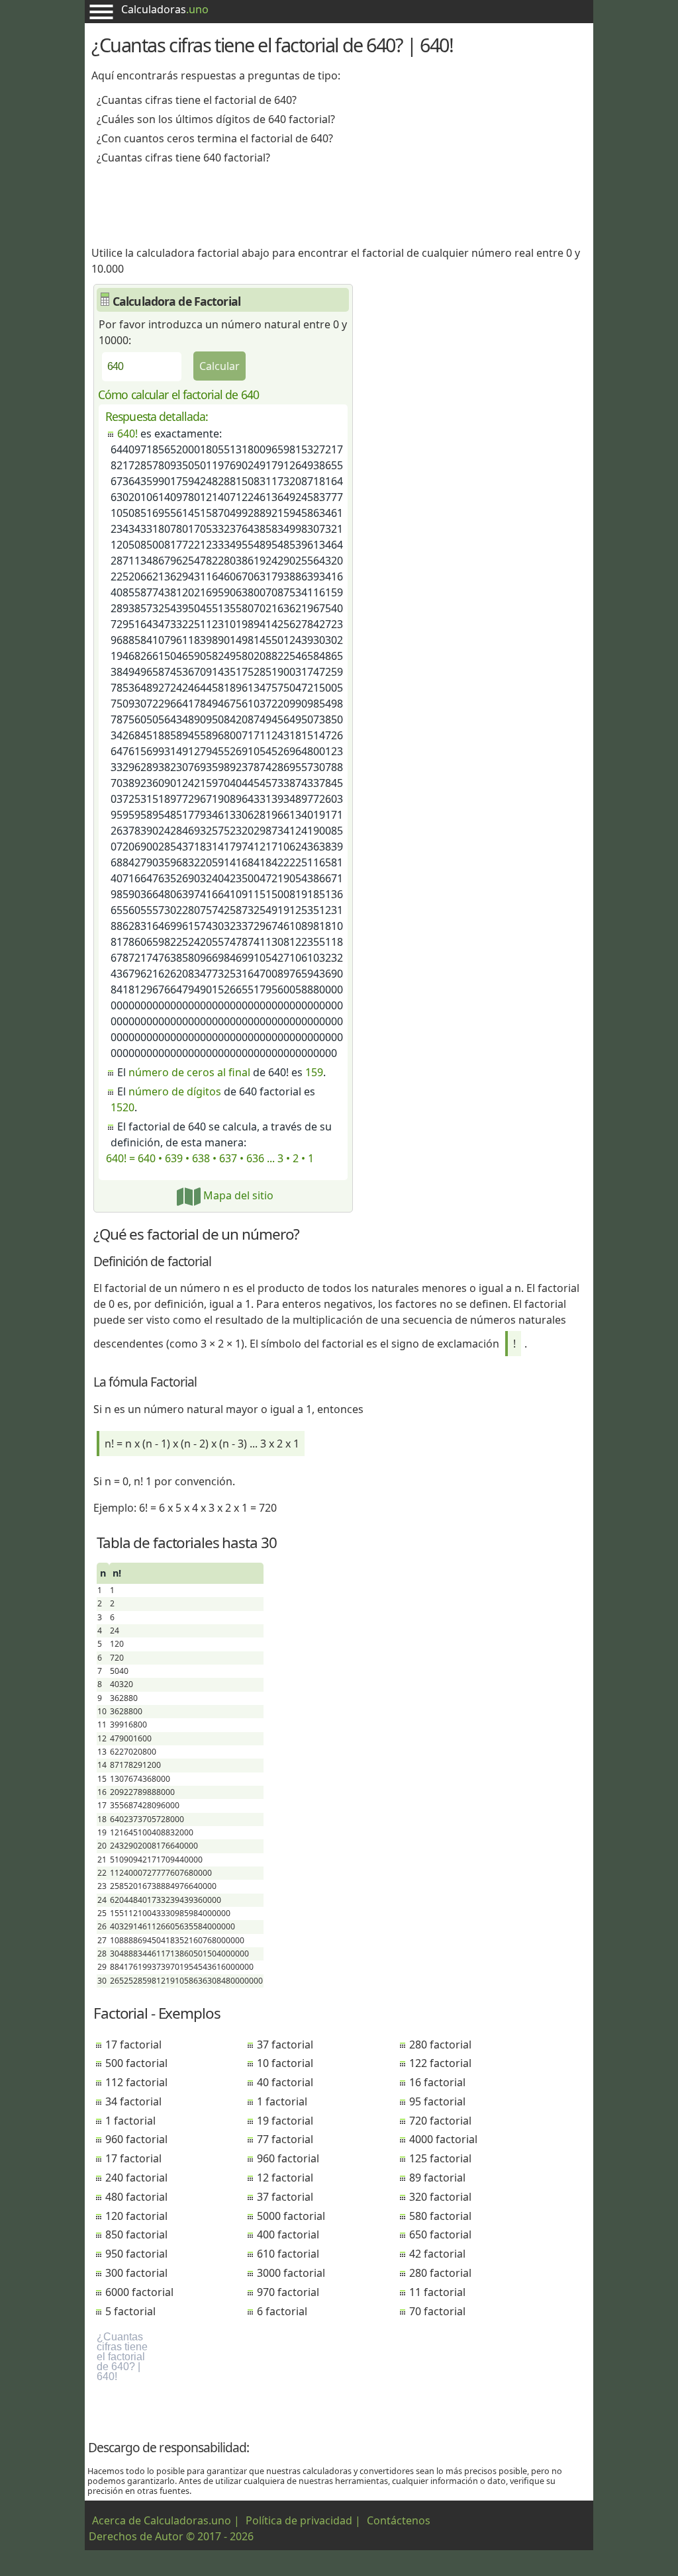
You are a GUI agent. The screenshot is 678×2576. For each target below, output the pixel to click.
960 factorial (136, 2139)
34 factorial (133, 2101)
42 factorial (437, 2254)
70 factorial (437, 2311)
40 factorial (285, 2082)
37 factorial (285, 2045)
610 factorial (288, 2254)
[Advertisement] (339, 201)
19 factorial (285, 2121)
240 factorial (136, 2178)
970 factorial (288, 2292)
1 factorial (130, 2121)
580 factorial (440, 2216)
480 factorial (136, 2197)
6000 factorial (139, 2292)
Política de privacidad (299, 2520)
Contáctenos (399, 2520)
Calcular (219, 366)
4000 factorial (443, 2139)
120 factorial (136, 2216)
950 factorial (136, 2254)
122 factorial (440, 2063)
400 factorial (288, 2234)
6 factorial (282, 2311)
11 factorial (437, 2292)
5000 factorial (291, 2216)
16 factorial (437, 2082)
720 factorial (440, 2121)
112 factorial (136, 2082)
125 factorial (440, 2158)
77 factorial (285, 2139)
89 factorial (437, 2178)
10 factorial (285, 2063)
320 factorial (440, 2197)
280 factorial (440, 2045)
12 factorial (285, 2178)
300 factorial (136, 2273)
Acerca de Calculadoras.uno (162, 2520)
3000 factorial (291, 2273)
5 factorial (130, 2311)
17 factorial (133, 2045)
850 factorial (136, 2234)
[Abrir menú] (101, 12)
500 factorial (136, 2063)
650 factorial (440, 2234)
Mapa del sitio (237, 1195)
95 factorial (437, 2101)
